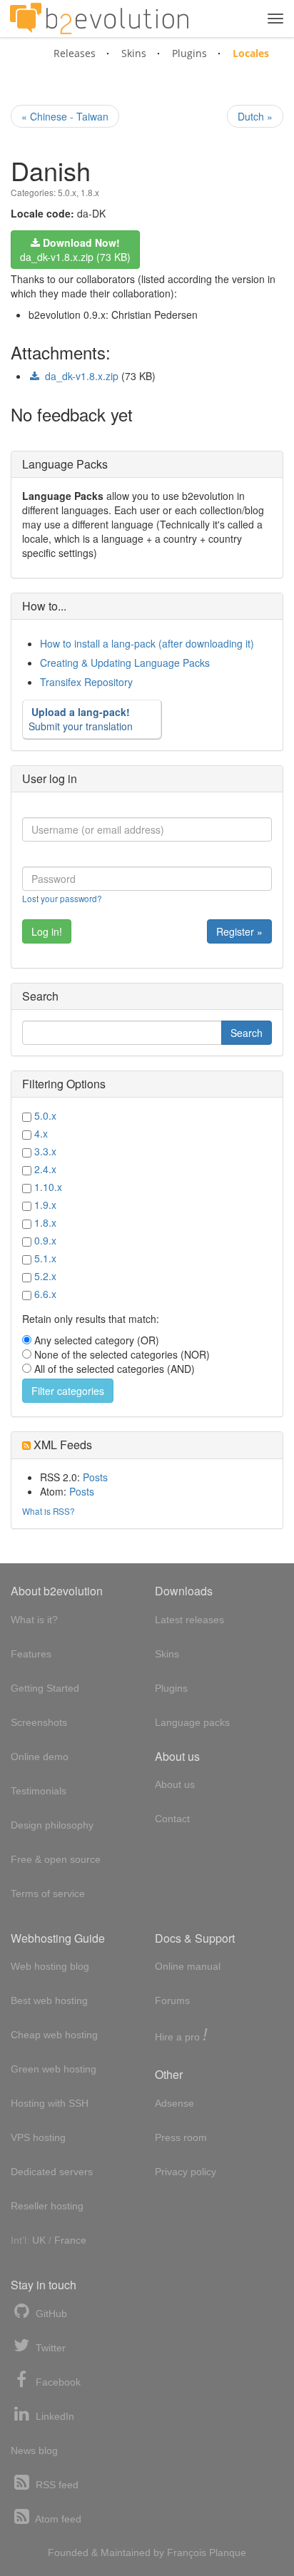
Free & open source (56, 1859)
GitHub (50, 2314)
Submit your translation (81, 719)
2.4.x (45, 1169)
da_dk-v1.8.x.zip (82, 376)
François (187, 2552)
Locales (251, 53)
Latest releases (189, 1620)
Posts (95, 1477)
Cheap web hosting (54, 2035)
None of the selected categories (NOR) (122, 1354)
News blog (34, 2450)
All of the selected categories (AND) (115, 1369)
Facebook (57, 2382)
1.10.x (48, 1187)
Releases (75, 53)
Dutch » (255, 116)
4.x (41, 1133)
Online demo (40, 1757)
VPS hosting (38, 2137)
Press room (181, 2137)
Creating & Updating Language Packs (125, 663)
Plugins (189, 53)
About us (175, 1784)
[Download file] (35, 377)
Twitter (49, 2348)
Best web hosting (49, 2000)
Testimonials (39, 1791)
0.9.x (45, 1240)
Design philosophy (52, 1825)
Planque (228, 2552)
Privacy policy (186, 2172)
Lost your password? (62, 898)
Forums (172, 2000)
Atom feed (57, 2519)
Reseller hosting (47, 2206)
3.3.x (45, 1151)
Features (31, 1654)
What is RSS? (49, 1511)
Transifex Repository (86, 682)
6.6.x (45, 1294)
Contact (172, 1819)
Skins (134, 53)
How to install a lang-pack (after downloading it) (147, 643)
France (70, 2240)
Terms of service (48, 1893)
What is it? (34, 1620)
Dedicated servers (52, 2172)
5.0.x (67, 192)
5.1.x (45, 1258)
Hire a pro (181, 2036)
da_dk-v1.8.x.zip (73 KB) (75, 250)
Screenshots (39, 1722)
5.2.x (45, 1276)
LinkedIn (54, 2416)
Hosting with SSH (50, 2103)
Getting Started (45, 1688)
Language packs (192, 1722)
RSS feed (56, 2485)
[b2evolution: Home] (99, 19)
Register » (239, 931)
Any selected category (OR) (97, 1340)
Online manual (188, 1966)
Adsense (174, 2103)
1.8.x (90, 192)
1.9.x (45, 1205)
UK (39, 2240)
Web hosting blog (50, 1966)
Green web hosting (54, 2069)
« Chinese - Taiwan (65, 116)
